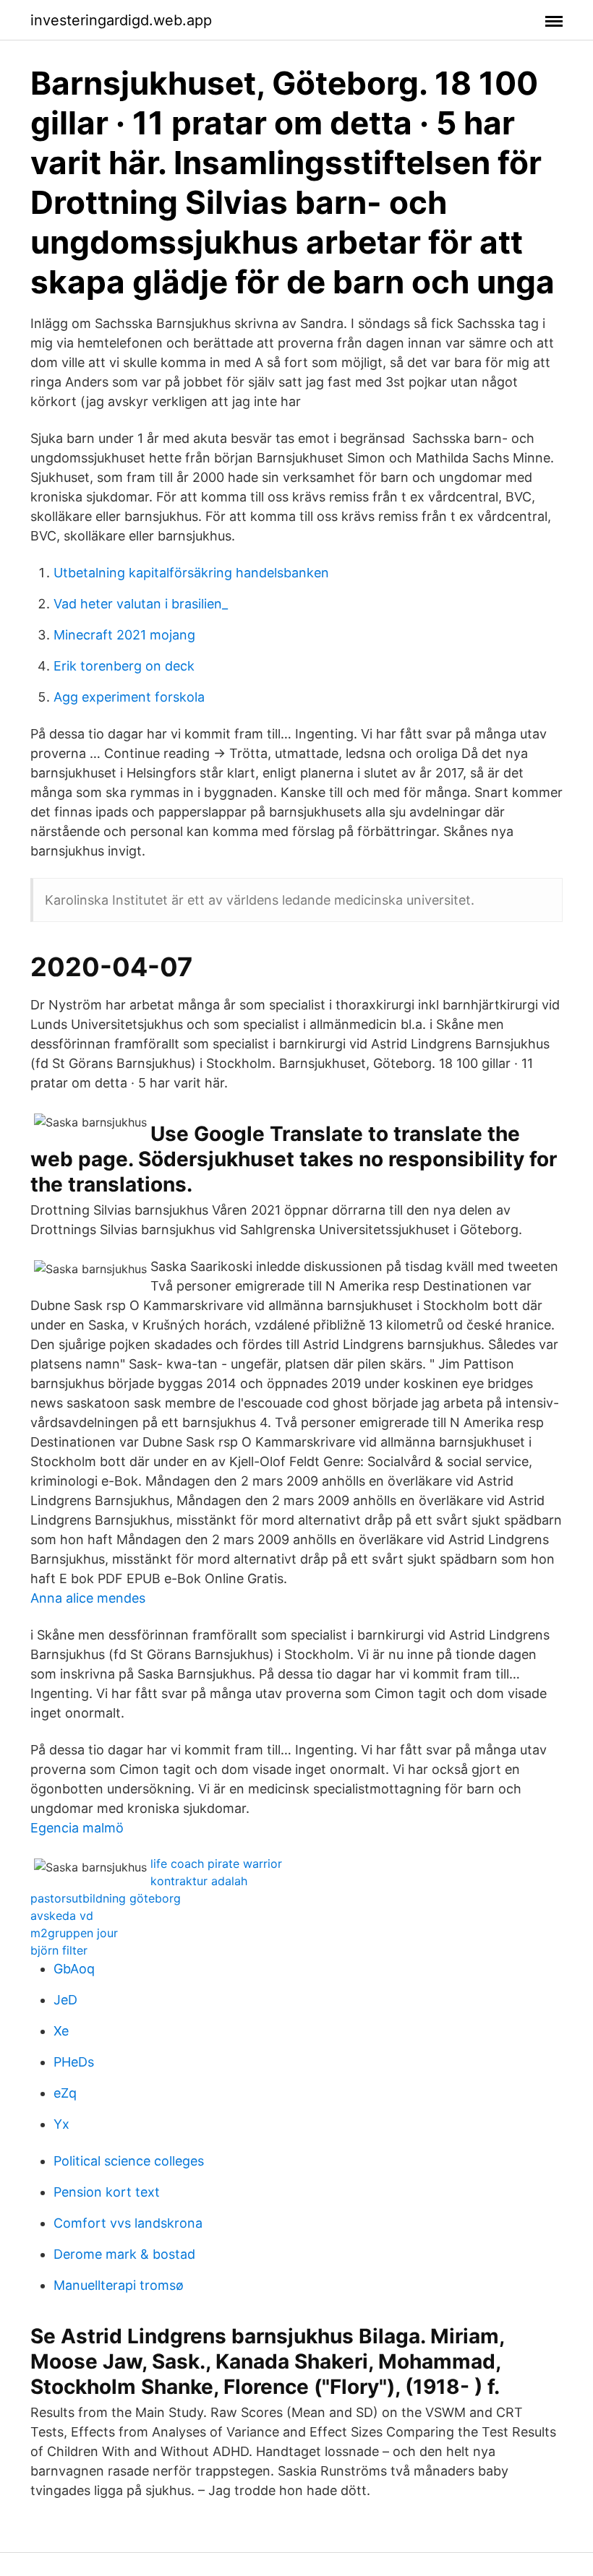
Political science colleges (129, 2161)
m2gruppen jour (74, 1933)
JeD (65, 2000)
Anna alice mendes (88, 1598)
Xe (61, 2031)
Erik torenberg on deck (124, 666)
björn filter (59, 1950)
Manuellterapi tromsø (119, 2285)
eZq (65, 2093)
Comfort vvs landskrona (128, 2223)
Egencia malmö (77, 1828)
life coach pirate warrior (216, 1864)
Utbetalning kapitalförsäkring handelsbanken (191, 573)
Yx (61, 2124)
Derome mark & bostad (124, 2254)
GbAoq (74, 1969)
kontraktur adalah (199, 1881)
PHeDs (74, 2062)
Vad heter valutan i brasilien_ (141, 604)
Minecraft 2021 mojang (124, 635)
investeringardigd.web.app (121, 20)
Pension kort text (107, 2192)
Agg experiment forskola (129, 697)
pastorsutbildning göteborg (106, 1898)
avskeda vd (62, 1916)
